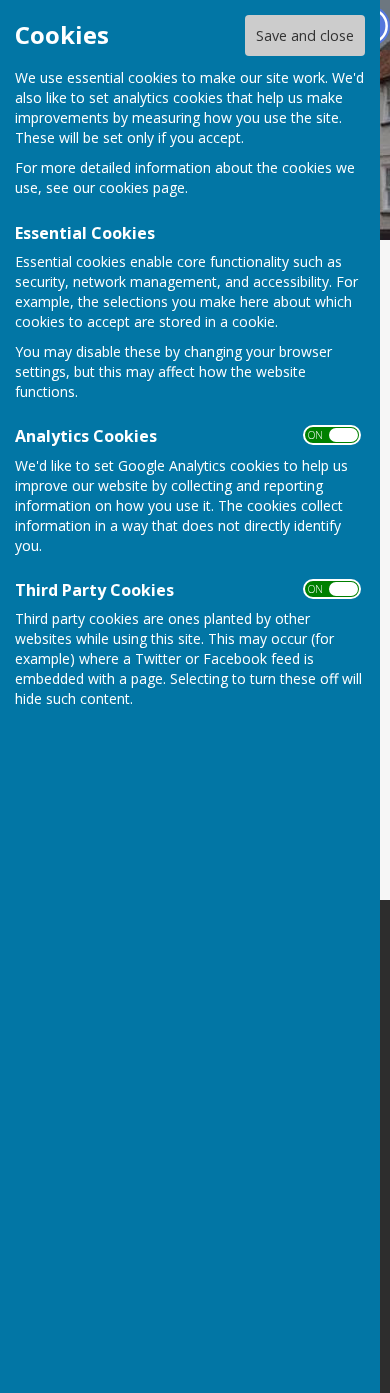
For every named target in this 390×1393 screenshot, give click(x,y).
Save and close (305, 35)
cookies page (142, 187)
